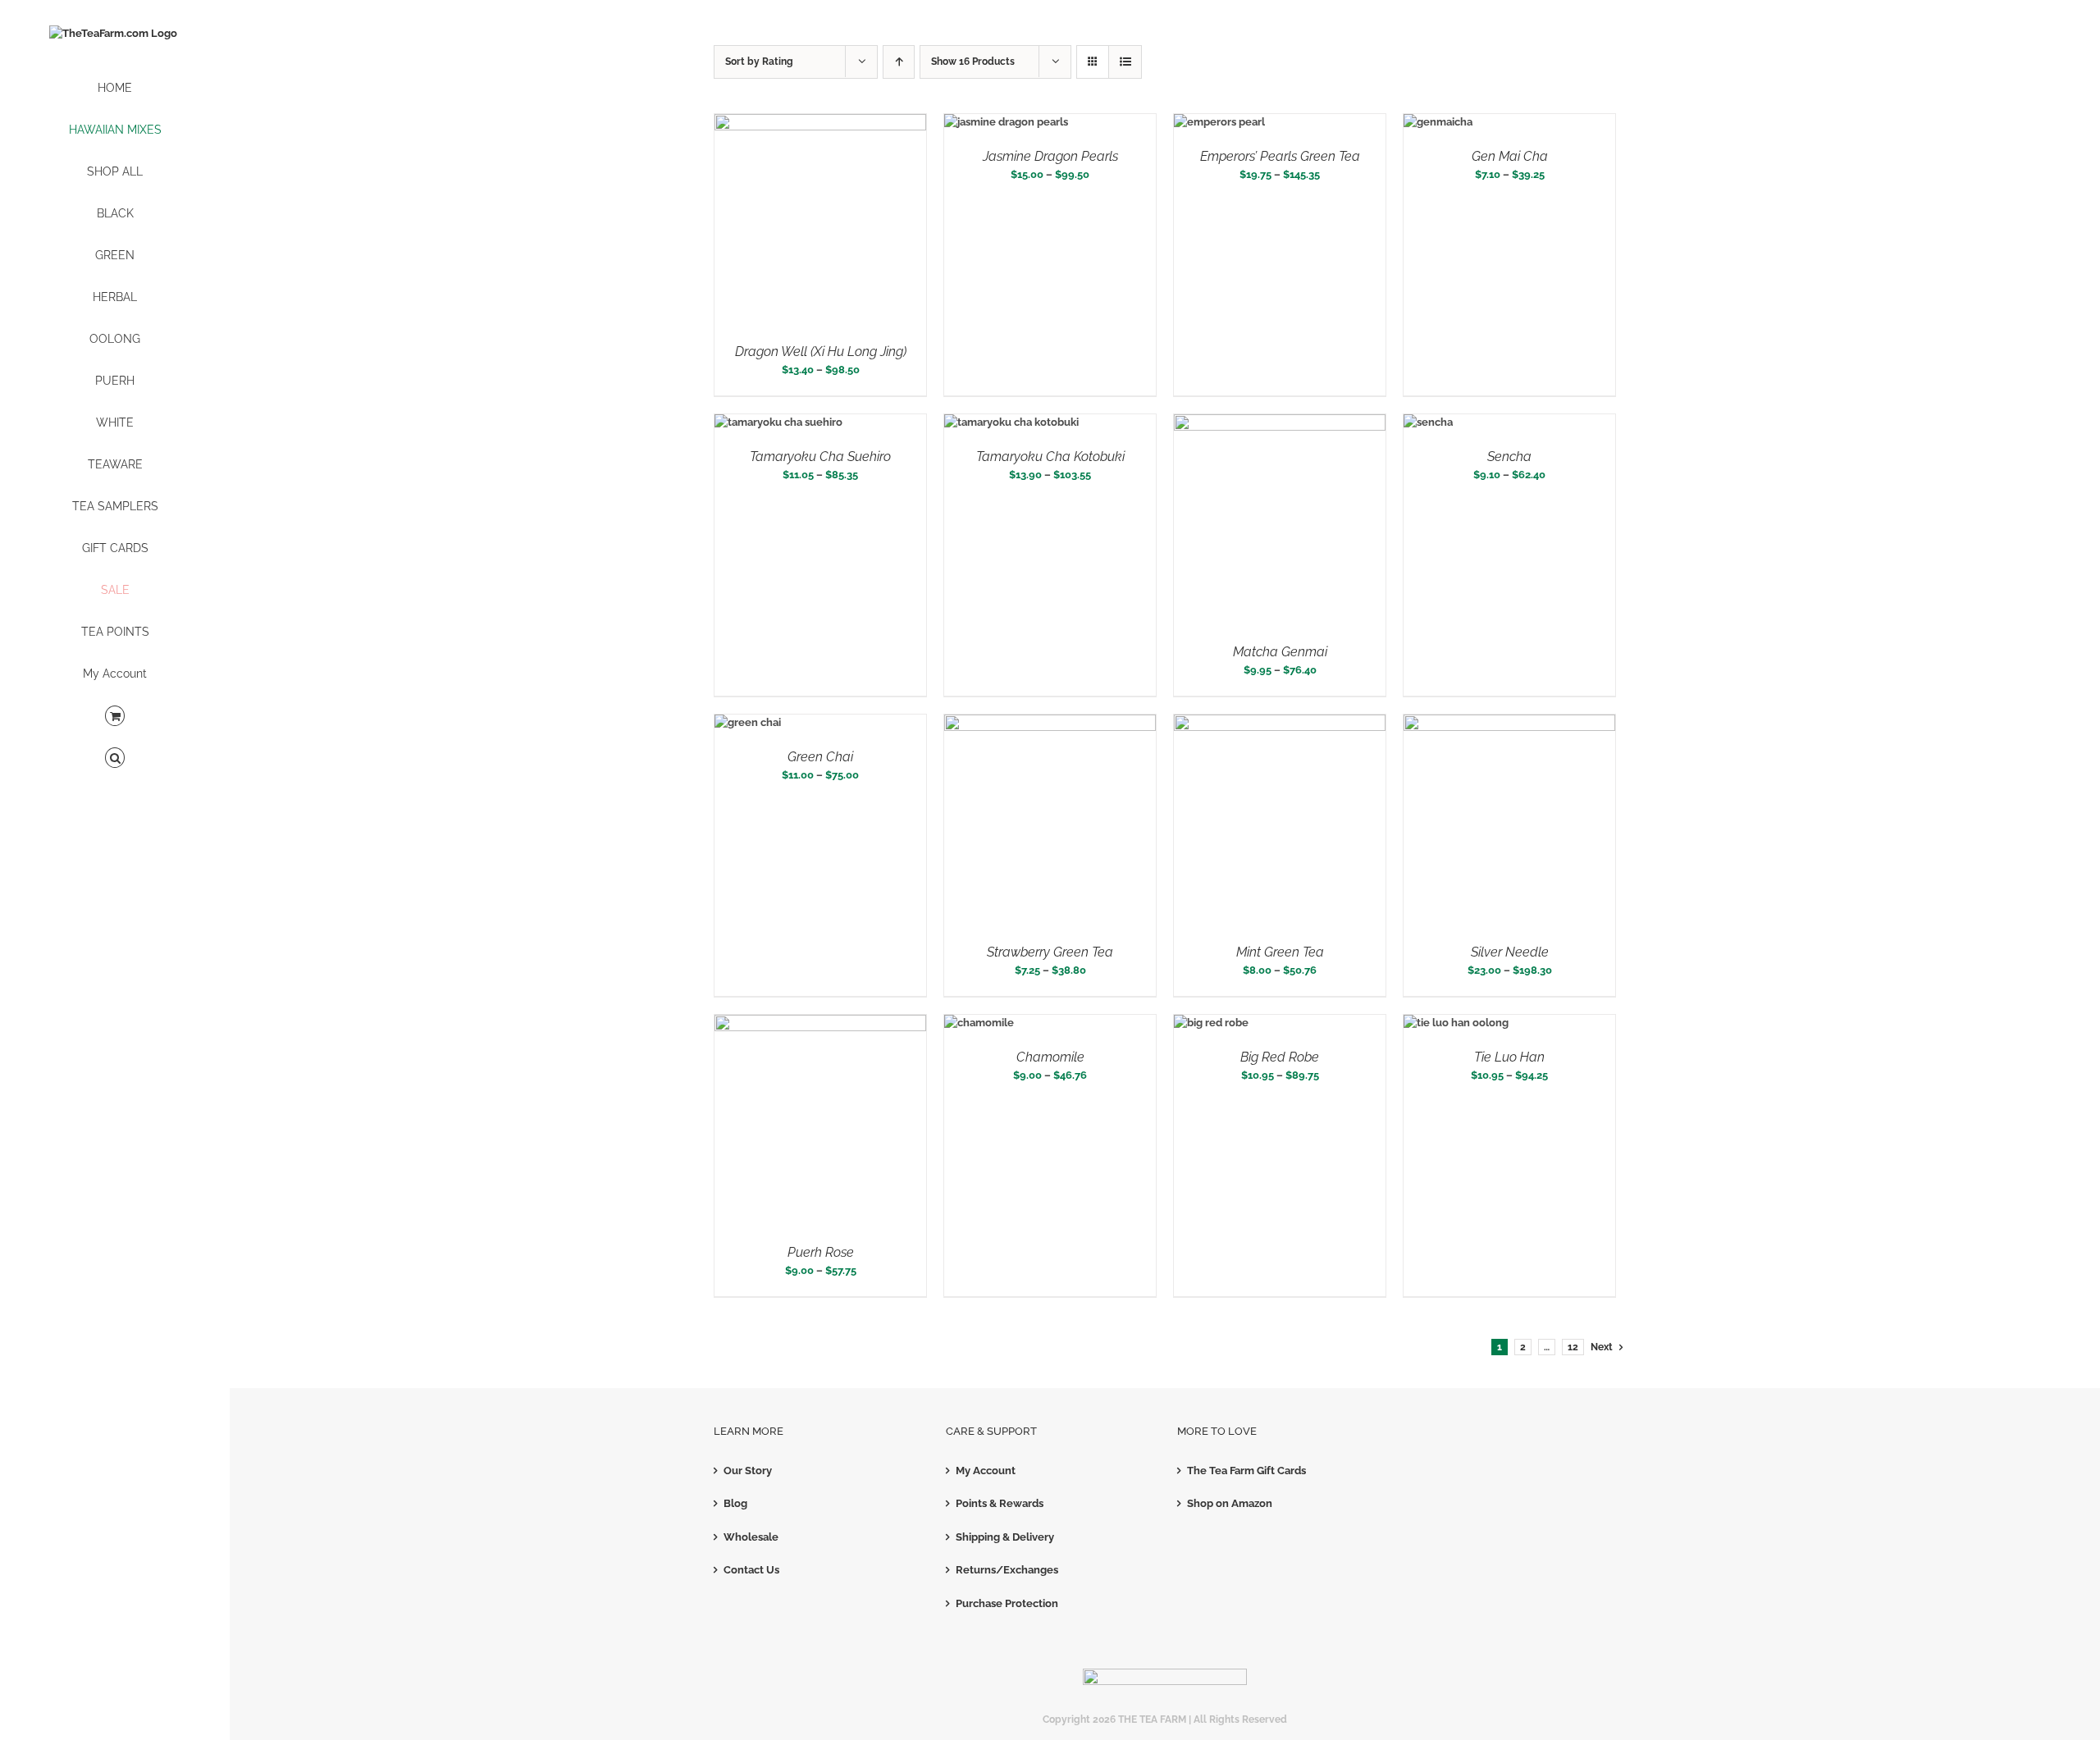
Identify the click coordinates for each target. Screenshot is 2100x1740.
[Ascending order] (899, 62)
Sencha (1509, 457)
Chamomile (1050, 1057)
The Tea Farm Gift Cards (1246, 1471)
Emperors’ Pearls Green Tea (1280, 156)
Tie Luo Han (1509, 1057)
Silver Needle (1510, 952)
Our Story (748, 1471)
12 (1573, 1347)
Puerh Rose (821, 1252)
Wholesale (751, 1537)
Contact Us (751, 1570)
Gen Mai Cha (1510, 156)
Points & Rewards (1000, 1503)
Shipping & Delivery (1005, 1537)
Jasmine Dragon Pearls (1050, 156)
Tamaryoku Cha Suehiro (820, 457)
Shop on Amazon (1230, 1503)
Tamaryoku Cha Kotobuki (1050, 457)
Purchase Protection (1007, 1603)
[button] (115, 758)
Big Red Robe (1280, 1057)
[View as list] (1125, 62)
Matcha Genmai (1280, 652)
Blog (735, 1503)
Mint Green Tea (1280, 952)
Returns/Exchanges (1007, 1570)
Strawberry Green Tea (1050, 952)
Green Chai (820, 757)
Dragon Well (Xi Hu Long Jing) (821, 352)
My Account (986, 1471)
